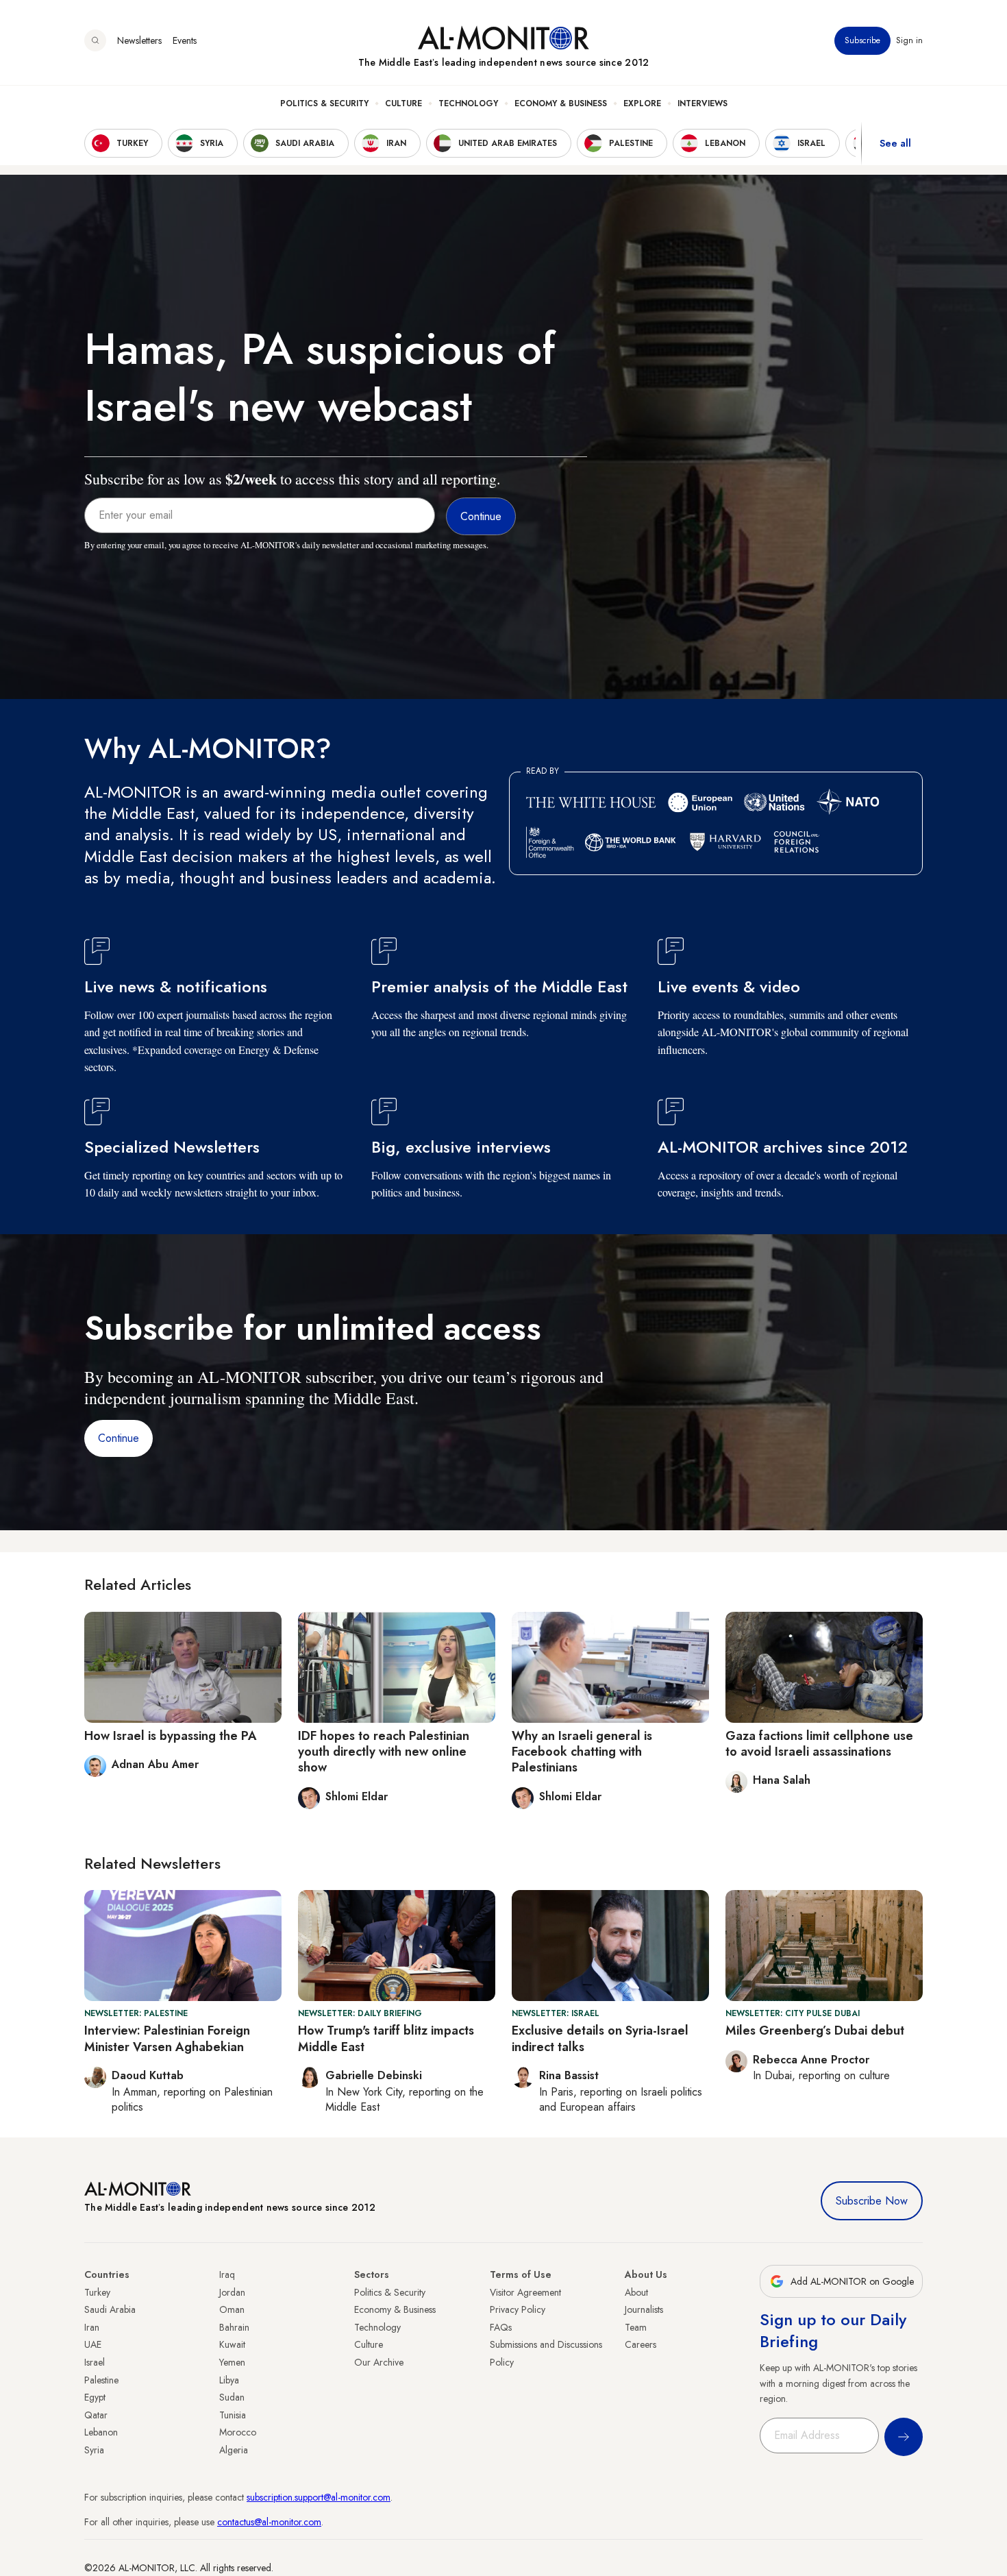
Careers (641, 2344)
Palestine (101, 2380)
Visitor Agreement (525, 2292)
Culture (403, 103)
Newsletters (139, 40)
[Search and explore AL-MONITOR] (95, 40)
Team (636, 2327)
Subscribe (862, 40)
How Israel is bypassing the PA (171, 1736)
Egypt (95, 2397)
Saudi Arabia (110, 2309)
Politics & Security (324, 103)
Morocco (238, 2432)
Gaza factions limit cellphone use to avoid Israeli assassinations (819, 1744)
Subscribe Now (872, 2201)
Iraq (227, 2274)
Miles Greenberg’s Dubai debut (815, 2031)
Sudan (232, 2397)
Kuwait (232, 2344)
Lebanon (101, 2432)
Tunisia (233, 2415)
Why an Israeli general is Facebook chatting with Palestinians (582, 1752)
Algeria (234, 2450)
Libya (229, 2380)
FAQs (501, 2327)
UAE (93, 2344)
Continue (119, 1438)
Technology (468, 103)
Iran (92, 2327)
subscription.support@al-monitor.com (319, 2497)
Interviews (703, 103)
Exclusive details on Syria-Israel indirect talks (600, 2038)
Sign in (909, 40)
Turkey (97, 2292)
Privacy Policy (518, 2309)
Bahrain (234, 2327)
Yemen (232, 2362)
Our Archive (379, 2362)
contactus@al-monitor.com (269, 2522)
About (636, 2292)
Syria (94, 2450)
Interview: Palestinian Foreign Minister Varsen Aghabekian (167, 2038)
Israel (95, 2362)
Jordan (232, 2292)
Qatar (96, 2415)
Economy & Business (561, 103)
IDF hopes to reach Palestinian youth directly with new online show (384, 1752)
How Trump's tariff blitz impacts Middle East (386, 2038)
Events (185, 40)
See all (895, 143)
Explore (642, 103)
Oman (232, 2309)
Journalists (644, 2309)
